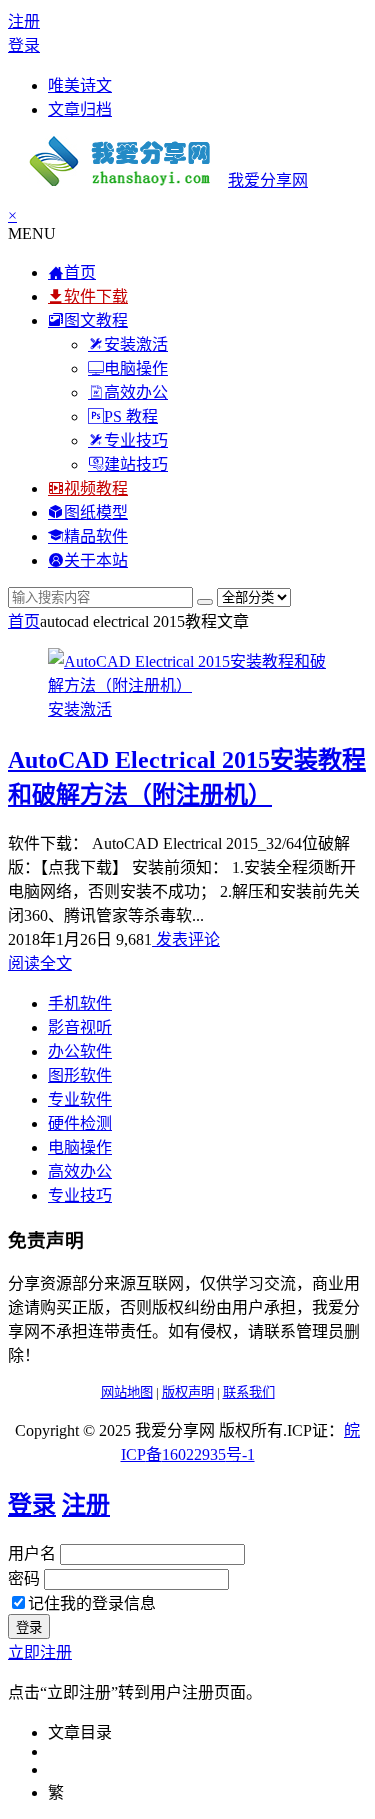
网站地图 (127, 1392)
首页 (24, 621)
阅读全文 (40, 963)
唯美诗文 (80, 85)
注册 (24, 21)
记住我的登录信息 (92, 1603)
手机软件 (80, 1003)
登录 (24, 45)
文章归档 (80, 109)
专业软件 (80, 1099)
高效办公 (80, 1171)
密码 (24, 1578)
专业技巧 (80, 1195)
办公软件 (80, 1051)
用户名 (32, 1553)
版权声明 (188, 1392)
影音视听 (80, 1027)
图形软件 (80, 1075)
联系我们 (249, 1392)
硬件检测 (80, 1123)
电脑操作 (80, 1147)
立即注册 (40, 1652)
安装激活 (80, 709)
